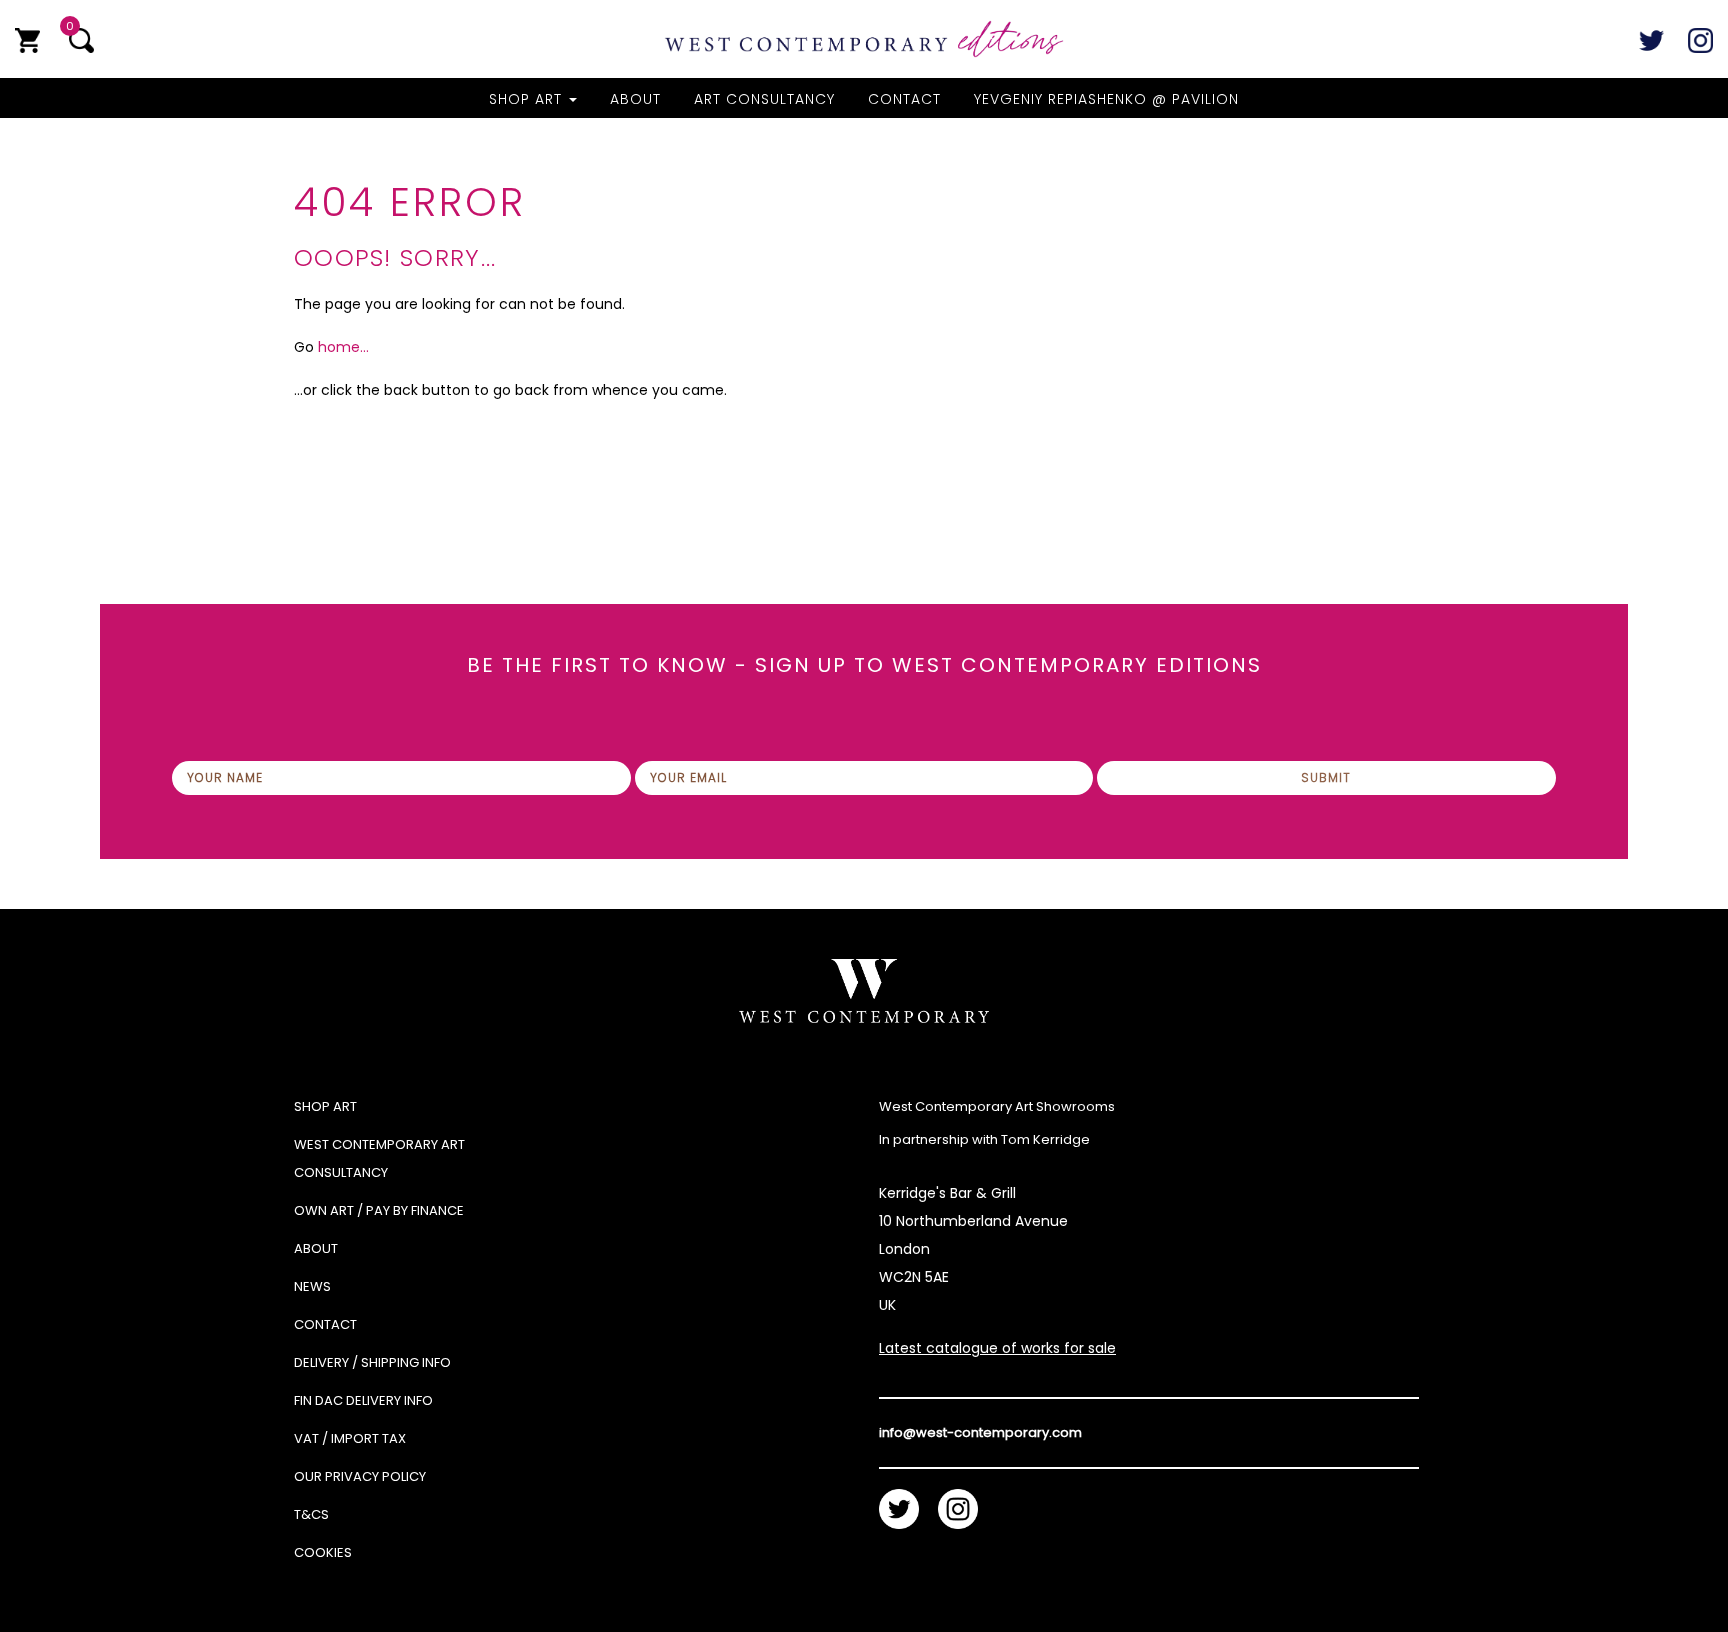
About (635, 99)
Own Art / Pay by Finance (379, 1210)
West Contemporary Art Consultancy (379, 1158)
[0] (27, 40)
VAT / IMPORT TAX (350, 1438)
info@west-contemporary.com (980, 1432)
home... (343, 347)
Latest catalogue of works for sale (997, 1348)
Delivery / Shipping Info (372, 1362)
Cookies (323, 1552)
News (312, 1286)
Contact (904, 99)
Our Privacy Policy (360, 1476)
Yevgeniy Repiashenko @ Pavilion (1106, 99)
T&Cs (311, 1514)
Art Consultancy (764, 99)
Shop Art (528, 99)
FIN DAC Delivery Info (363, 1400)
